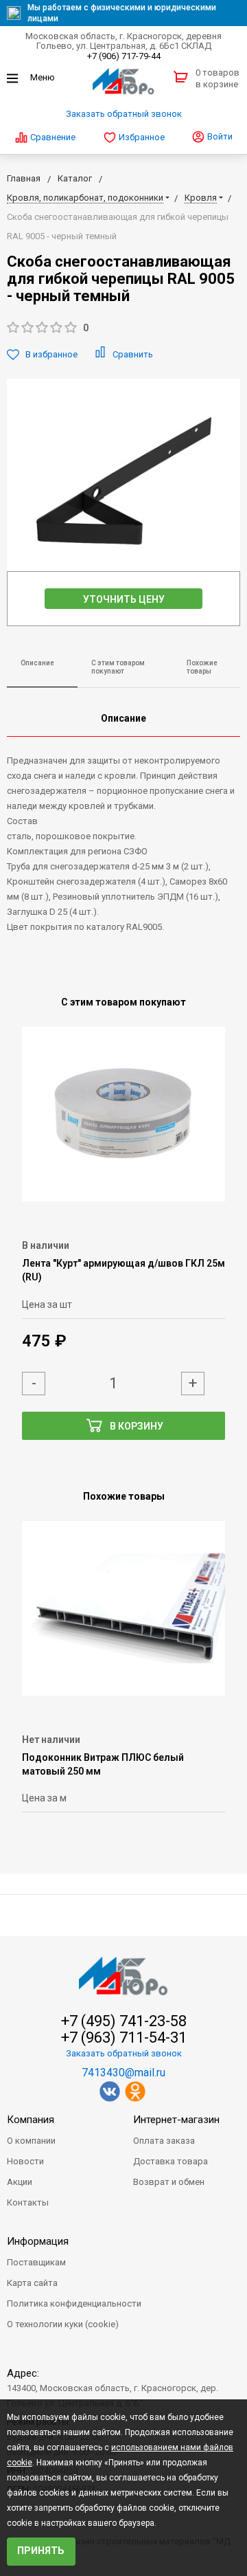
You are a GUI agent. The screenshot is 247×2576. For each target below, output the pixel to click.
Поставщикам (36, 2262)
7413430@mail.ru (123, 2073)
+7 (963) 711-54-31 (124, 2038)
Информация (38, 2241)
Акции (20, 2182)
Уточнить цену (124, 599)
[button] (123, 328)
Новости (25, 2161)
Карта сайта (32, 2283)
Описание (37, 663)
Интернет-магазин (176, 2120)
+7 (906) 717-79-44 (124, 56)
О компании (31, 2141)
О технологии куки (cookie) (63, 2324)
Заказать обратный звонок (124, 114)
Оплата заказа (164, 2141)
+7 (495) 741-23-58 (124, 2021)
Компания (31, 2120)
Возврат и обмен (169, 2182)
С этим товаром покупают (118, 667)
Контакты (28, 2202)
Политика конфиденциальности (74, 2303)
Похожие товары (202, 667)
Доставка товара (170, 2161)
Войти (219, 136)
